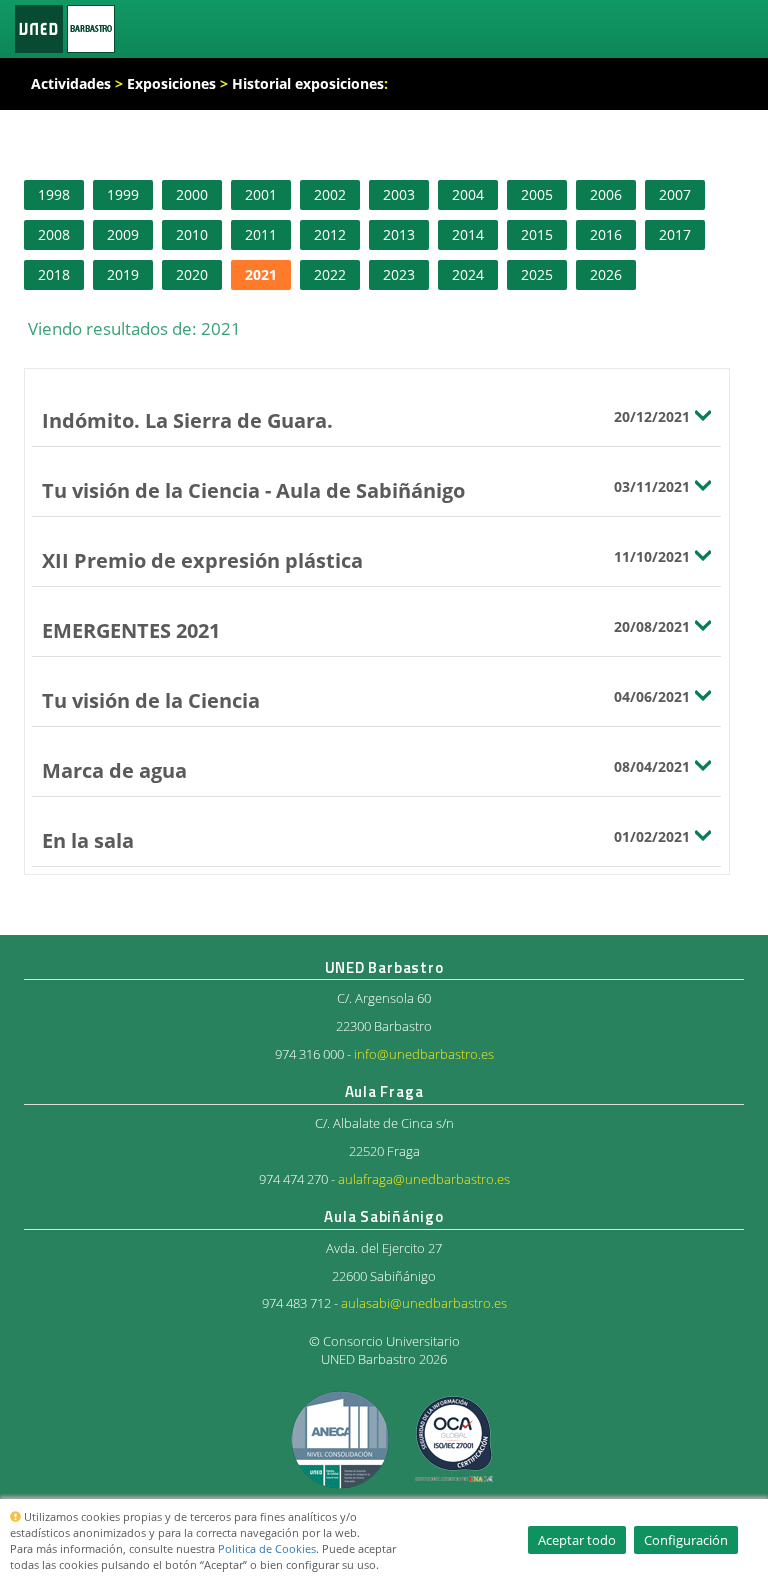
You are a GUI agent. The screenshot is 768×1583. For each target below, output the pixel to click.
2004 (468, 194)
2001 (261, 194)
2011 (261, 234)
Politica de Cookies (267, 1548)
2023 (399, 274)
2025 (537, 274)
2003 (399, 194)
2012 (330, 234)
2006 (606, 194)
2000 (192, 194)
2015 (537, 234)
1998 (54, 194)
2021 (261, 274)
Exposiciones (171, 83)
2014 (468, 234)
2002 (330, 194)
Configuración (686, 1540)
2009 (123, 234)
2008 (54, 234)
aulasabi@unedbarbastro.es (424, 1303)
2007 (675, 194)
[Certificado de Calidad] (341, 1438)
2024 (468, 274)
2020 (192, 274)
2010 (192, 234)
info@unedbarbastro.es (424, 1054)
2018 (54, 274)
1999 (123, 194)
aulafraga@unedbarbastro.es (424, 1179)
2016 (606, 234)
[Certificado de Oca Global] (452, 1438)
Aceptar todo (577, 1540)
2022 (330, 274)
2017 (675, 234)
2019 (123, 274)
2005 (537, 194)
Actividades (71, 83)
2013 (399, 234)
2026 (606, 274)
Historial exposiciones (308, 83)
